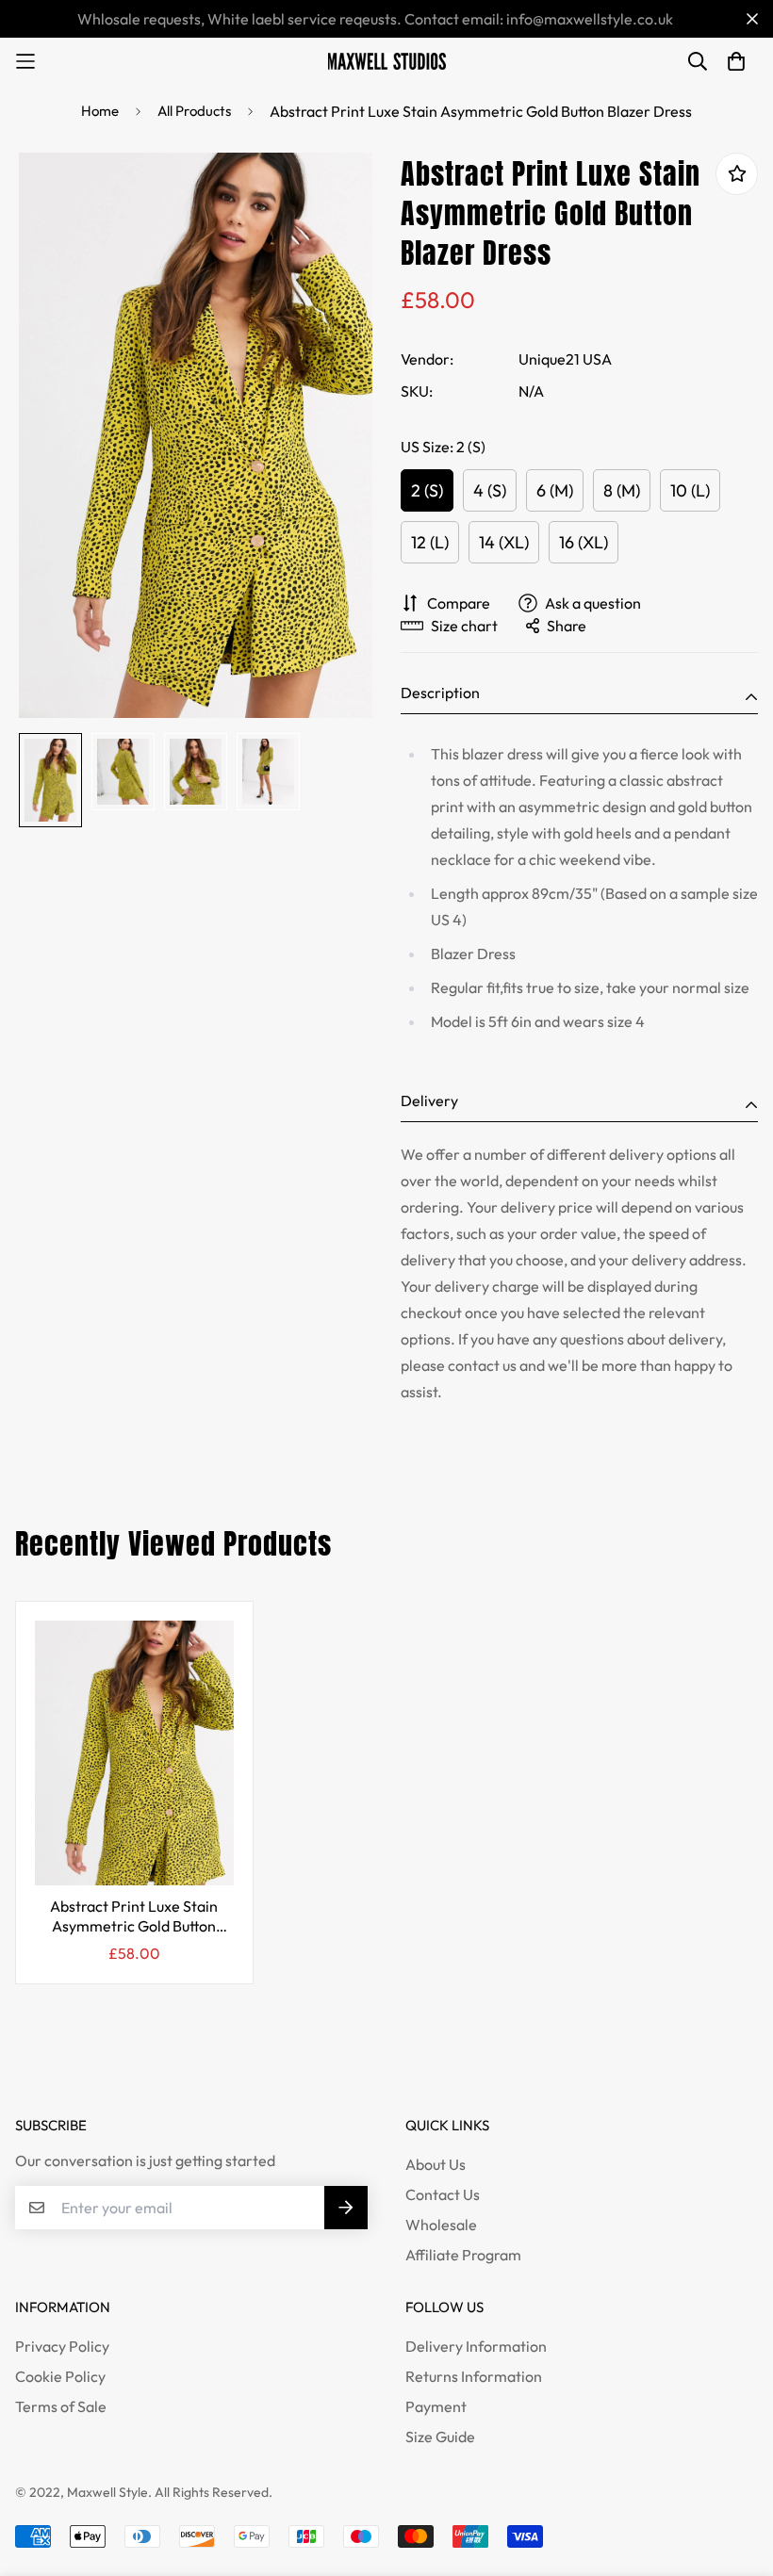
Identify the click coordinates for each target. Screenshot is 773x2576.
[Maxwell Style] (387, 61)
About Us (436, 2164)
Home (100, 111)
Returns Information (474, 2376)
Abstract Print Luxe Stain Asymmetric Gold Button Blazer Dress (134, 1917)
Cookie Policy (60, 2376)
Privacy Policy (62, 2346)
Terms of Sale (61, 2406)
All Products (194, 111)
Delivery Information (476, 2346)
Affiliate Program (463, 2255)
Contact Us (443, 2194)
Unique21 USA (565, 359)
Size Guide (440, 2437)
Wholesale (441, 2225)
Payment (436, 2406)
